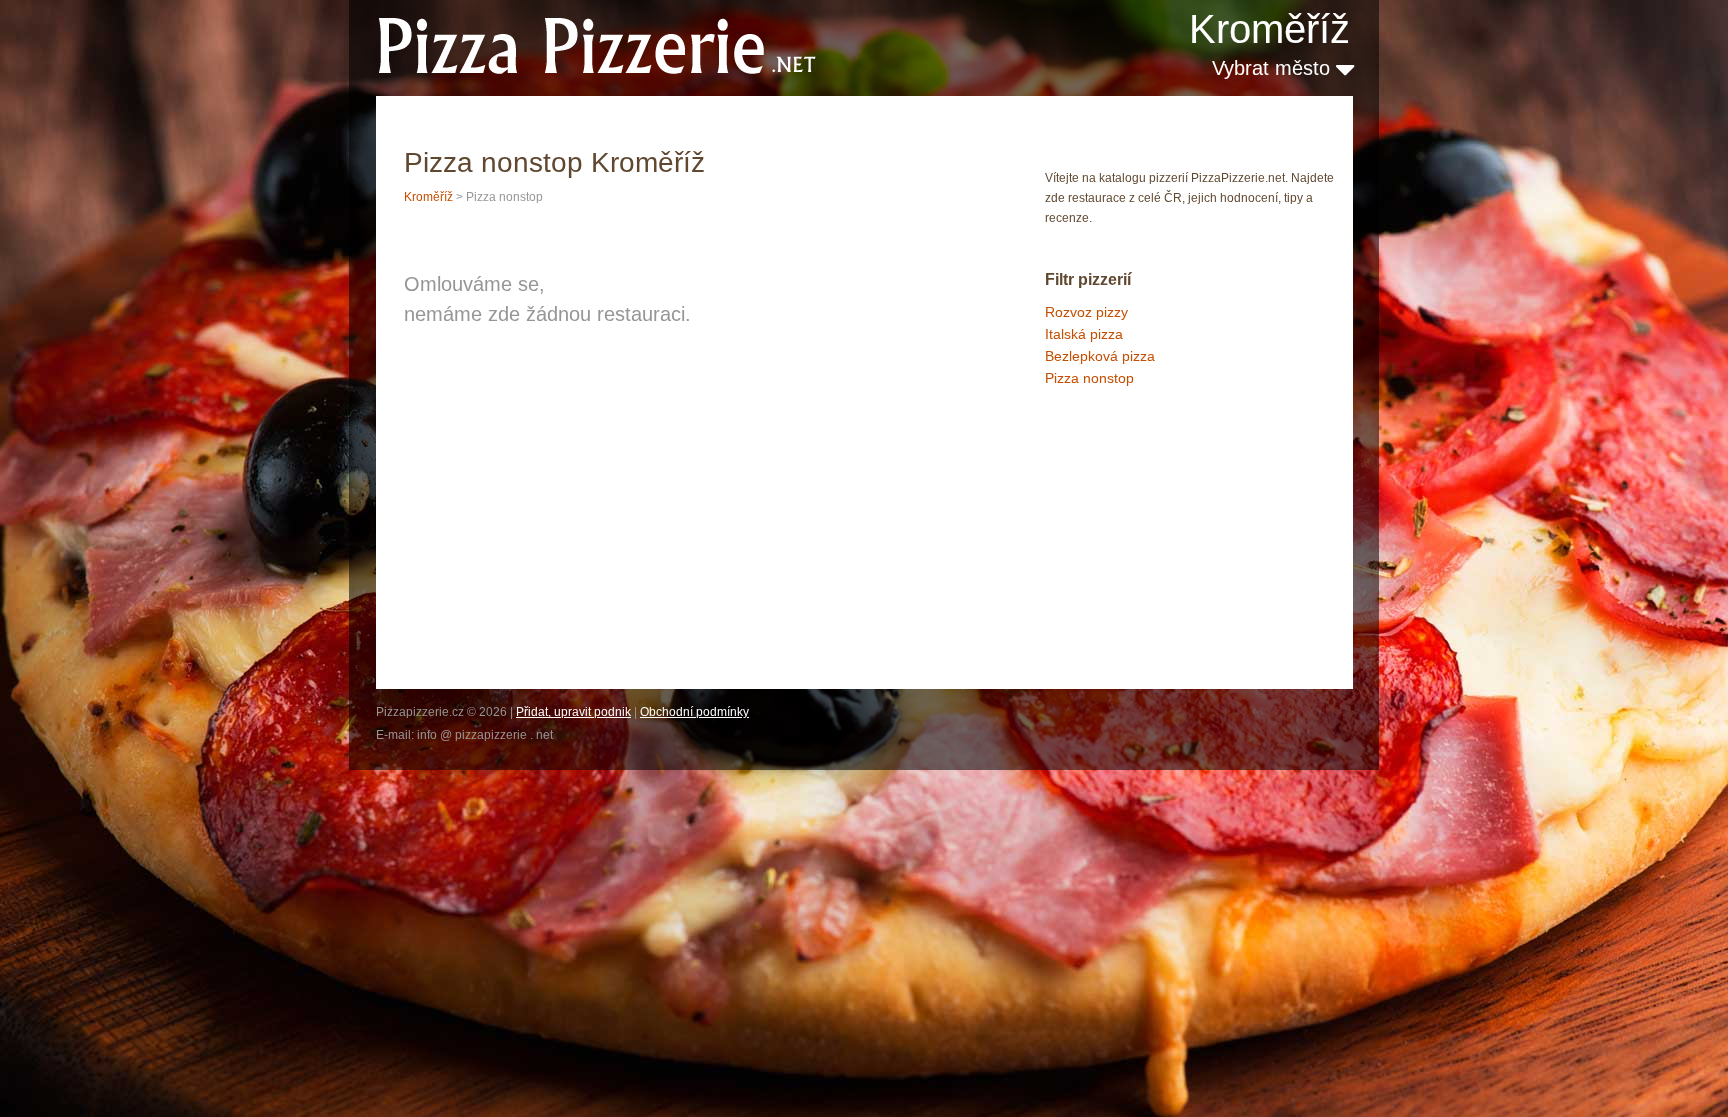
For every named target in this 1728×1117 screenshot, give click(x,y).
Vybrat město (1274, 68)
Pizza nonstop (1089, 378)
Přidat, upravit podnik (573, 712)
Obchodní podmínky (694, 712)
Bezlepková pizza (1100, 356)
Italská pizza (1084, 334)
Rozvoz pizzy (1086, 312)
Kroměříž (1269, 29)
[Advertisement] (1145, 496)
